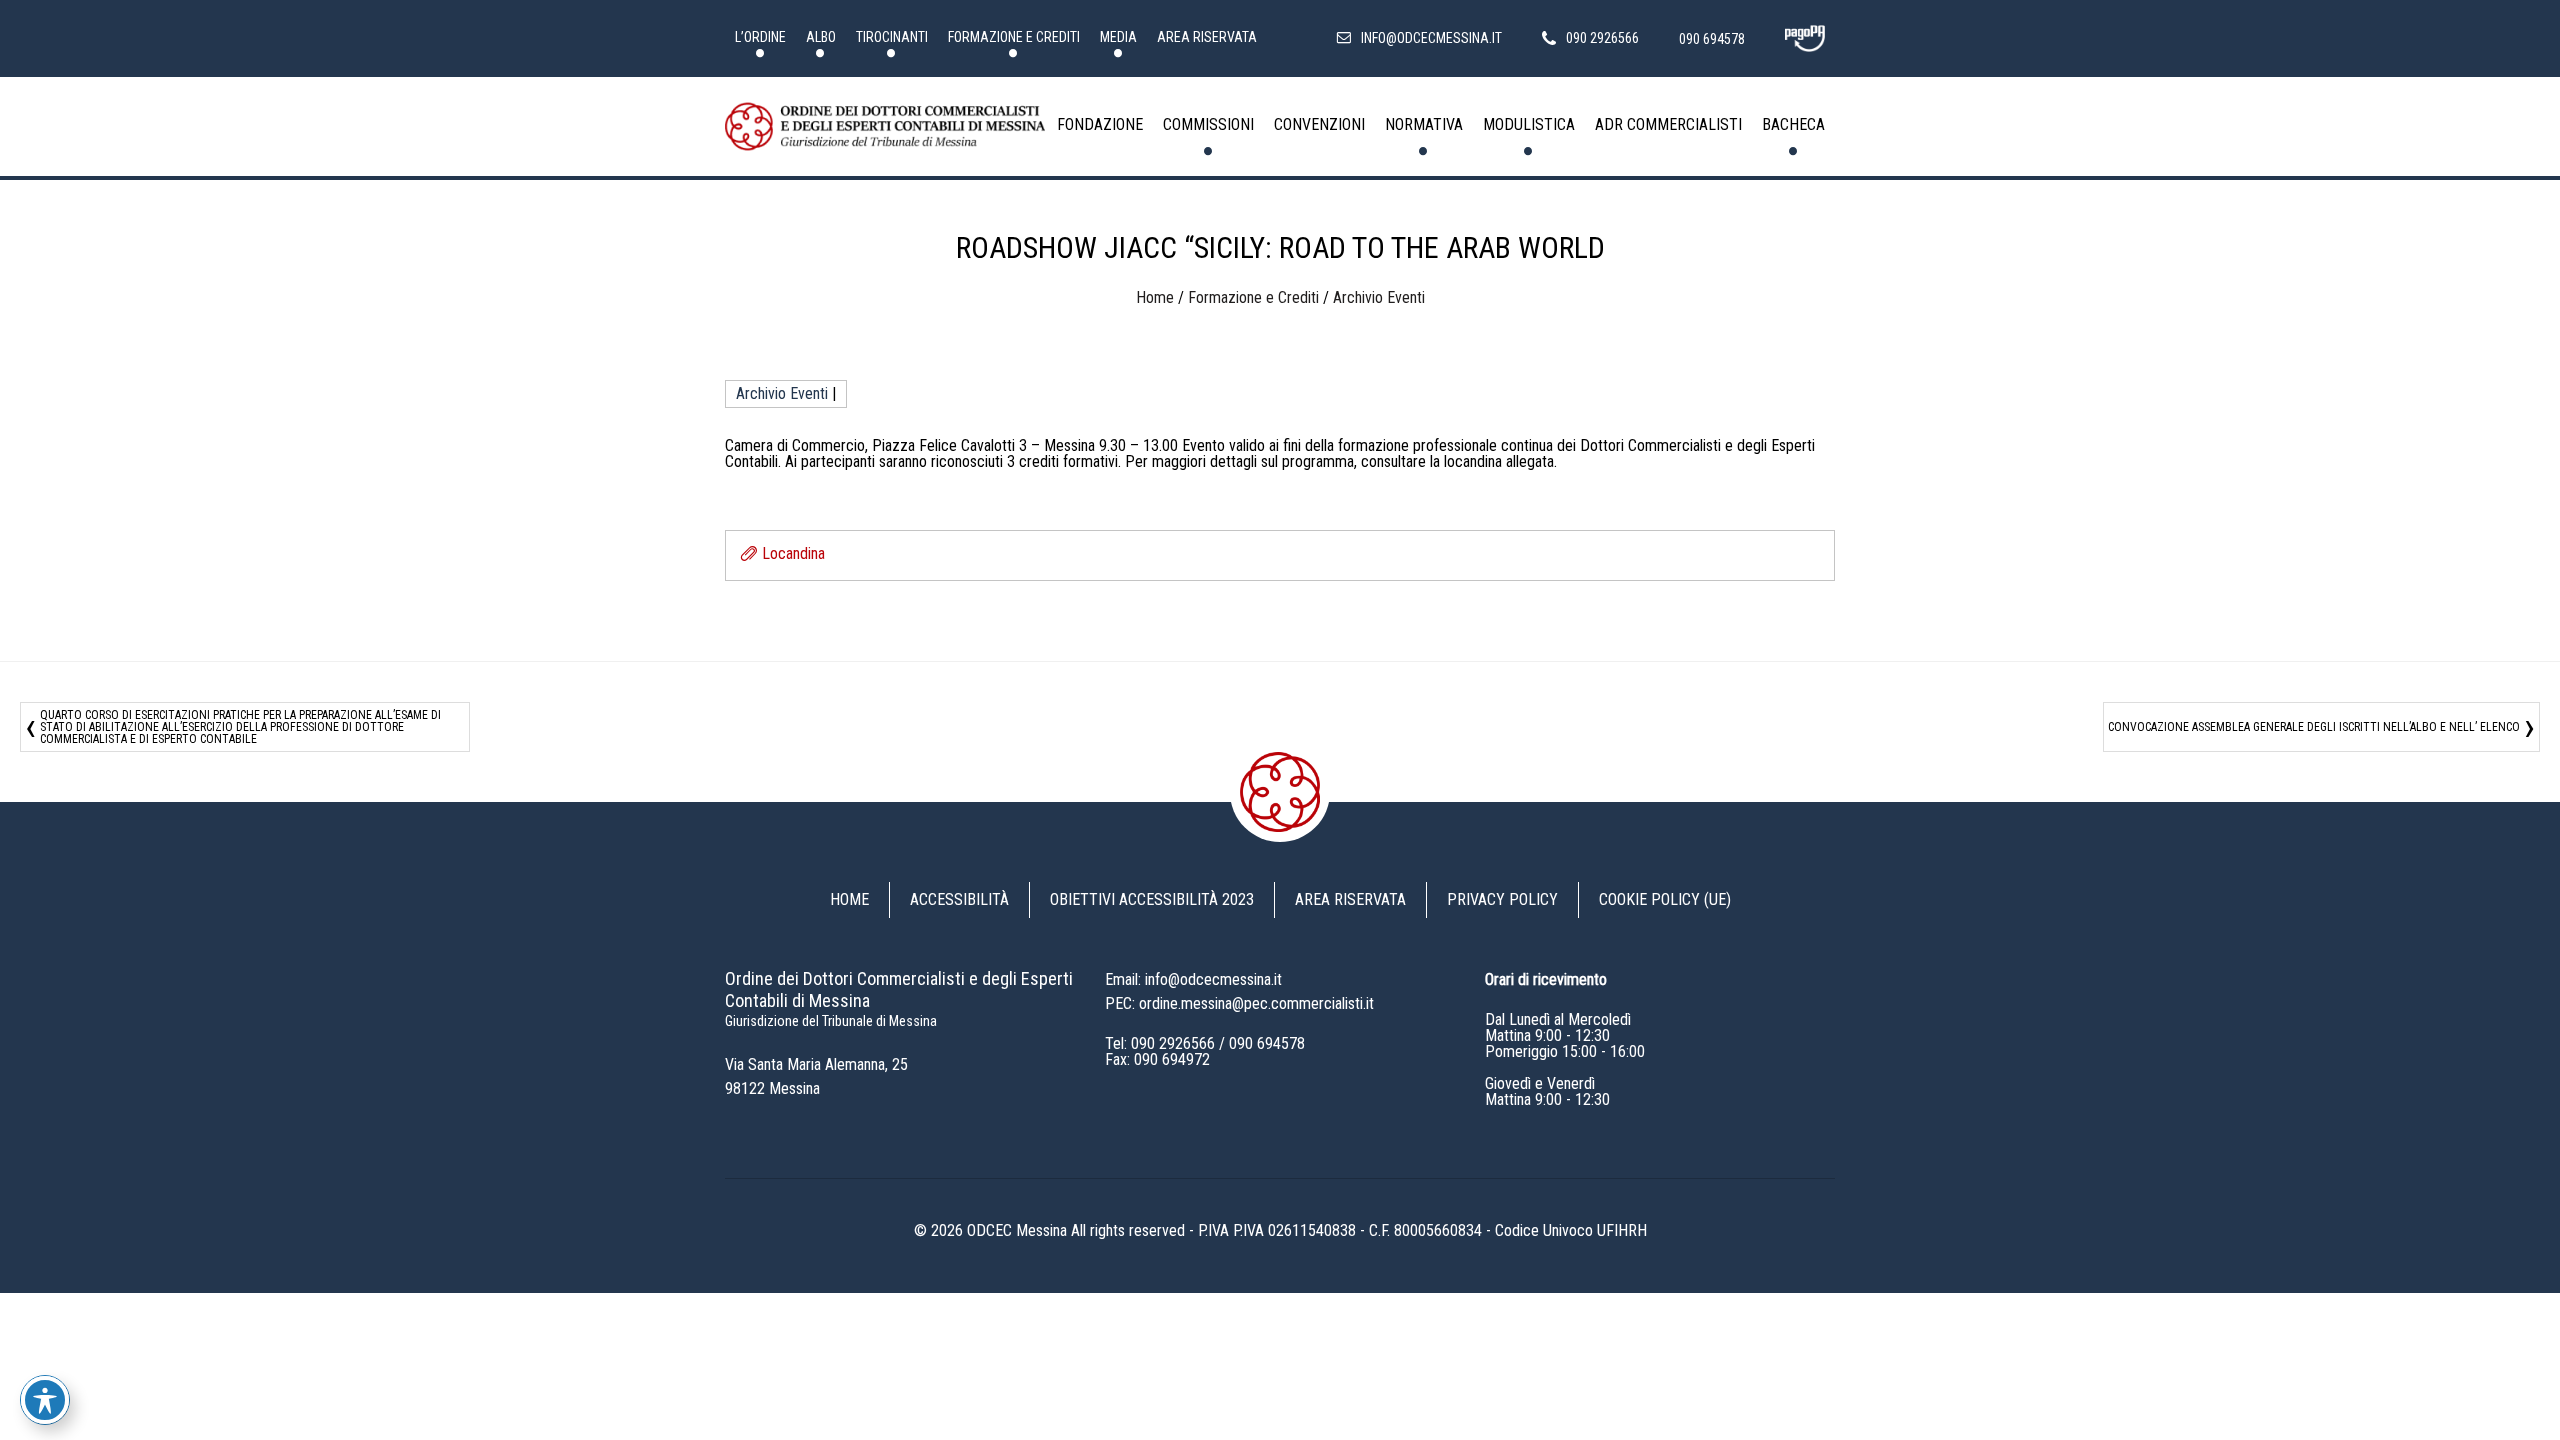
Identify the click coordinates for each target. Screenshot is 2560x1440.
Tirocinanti (892, 37)
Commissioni (1208, 124)
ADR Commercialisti (1668, 124)
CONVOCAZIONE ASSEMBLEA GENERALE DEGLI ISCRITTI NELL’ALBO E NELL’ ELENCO (2314, 727)
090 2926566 (1173, 1043)
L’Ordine (760, 37)
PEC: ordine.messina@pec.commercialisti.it (1239, 1003)
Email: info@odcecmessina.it (1193, 979)
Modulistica (1529, 124)
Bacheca (1793, 124)
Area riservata (1207, 37)
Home (1155, 297)
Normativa (1424, 124)
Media (1118, 37)
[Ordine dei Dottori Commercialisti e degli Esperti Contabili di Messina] (885, 127)
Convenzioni (1319, 124)
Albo (821, 37)
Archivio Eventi (1379, 297)
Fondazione (1100, 124)
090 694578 (1267, 1043)
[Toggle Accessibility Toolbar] (45, 1400)
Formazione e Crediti (1014, 37)
